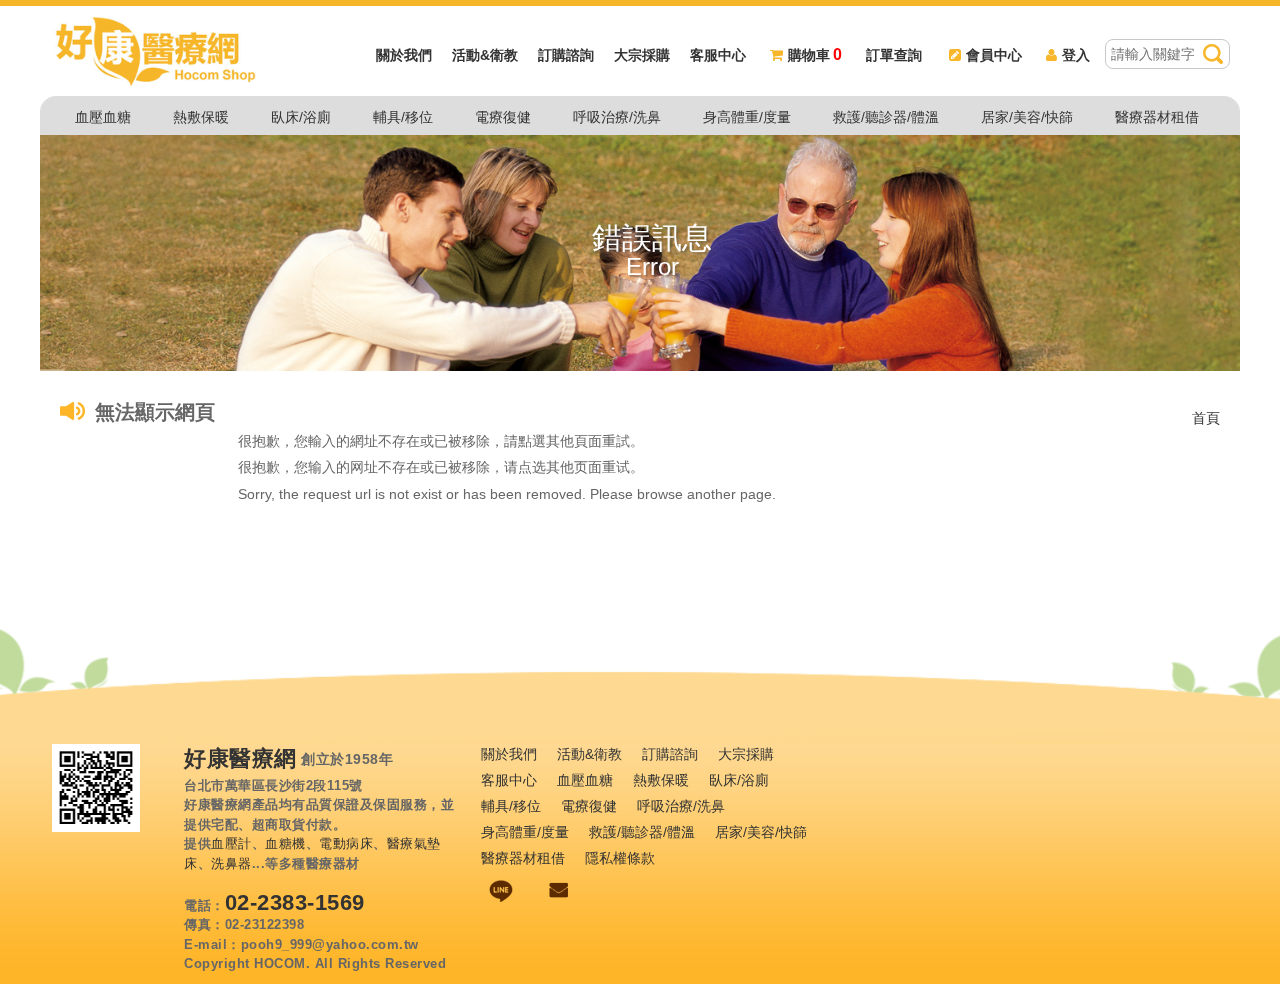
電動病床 (346, 843)
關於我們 (404, 55)
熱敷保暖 (201, 117)
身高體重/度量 (747, 117)
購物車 (815, 55)
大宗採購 (642, 55)
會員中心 (994, 55)
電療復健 (503, 117)
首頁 (1206, 418)
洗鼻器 (231, 863)
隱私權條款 (620, 858)
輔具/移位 (403, 117)
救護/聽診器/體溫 (886, 117)
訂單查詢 (894, 55)
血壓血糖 (103, 117)
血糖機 (285, 843)
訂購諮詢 (566, 55)
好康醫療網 (240, 759)
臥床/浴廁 (301, 117)
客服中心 (718, 55)
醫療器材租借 (1157, 117)
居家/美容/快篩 (1027, 117)
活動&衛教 (485, 55)
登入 (1076, 55)
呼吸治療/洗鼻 (617, 117)
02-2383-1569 (295, 902)
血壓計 (231, 843)
